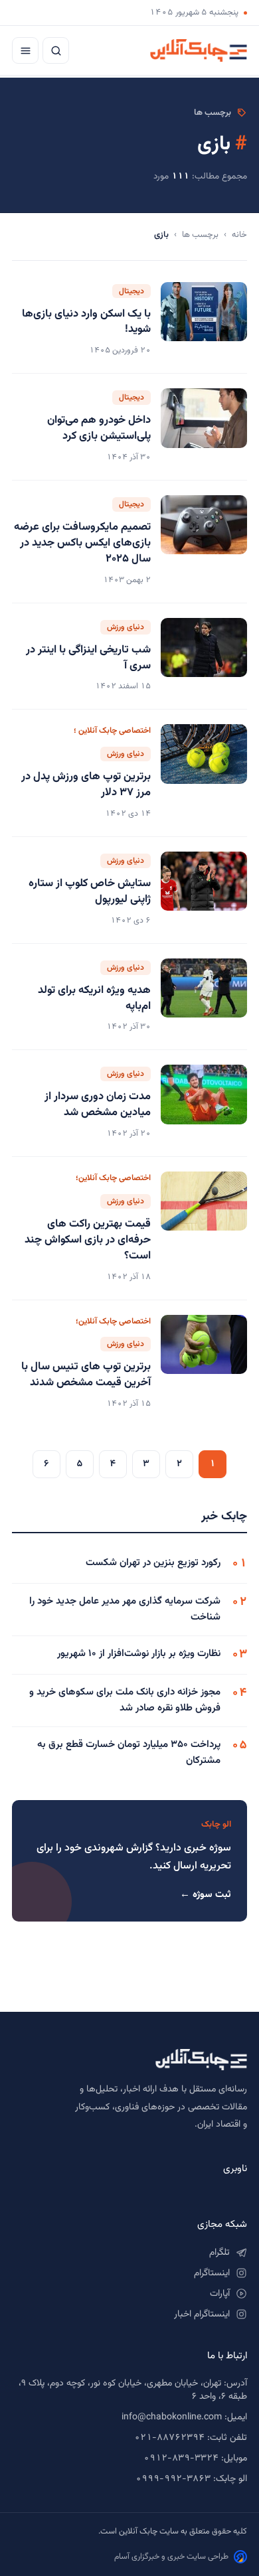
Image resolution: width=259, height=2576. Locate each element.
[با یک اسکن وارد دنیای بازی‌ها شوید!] (204, 321)
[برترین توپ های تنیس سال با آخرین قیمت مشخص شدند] (204, 1364)
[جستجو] (56, 50)
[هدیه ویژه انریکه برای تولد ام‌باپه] (204, 997)
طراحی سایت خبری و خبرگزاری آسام (171, 2557)
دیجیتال (131, 291)
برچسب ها (200, 235)
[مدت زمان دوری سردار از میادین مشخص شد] (204, 1103)
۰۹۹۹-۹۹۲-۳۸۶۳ (173, 2479)
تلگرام (219, 2253)
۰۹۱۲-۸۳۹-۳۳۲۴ (181, 2459)
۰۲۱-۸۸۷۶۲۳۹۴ (169, 2438)
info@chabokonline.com (172, 2417)
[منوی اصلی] (25, 50)
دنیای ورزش (126, 627)
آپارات (220, 2294)
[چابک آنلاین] (199, 50)
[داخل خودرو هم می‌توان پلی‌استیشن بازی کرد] (204, 427)
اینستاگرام (212, 2273)
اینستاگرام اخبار (202, 2314)
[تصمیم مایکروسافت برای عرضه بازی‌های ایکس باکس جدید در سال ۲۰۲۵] (204, 542)
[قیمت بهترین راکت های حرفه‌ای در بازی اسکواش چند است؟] (204, 1228)
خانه (239, 235)
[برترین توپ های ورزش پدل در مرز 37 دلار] (204, 773)
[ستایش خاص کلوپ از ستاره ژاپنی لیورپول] (204, 890)
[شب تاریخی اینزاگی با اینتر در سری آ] (204, 656)
